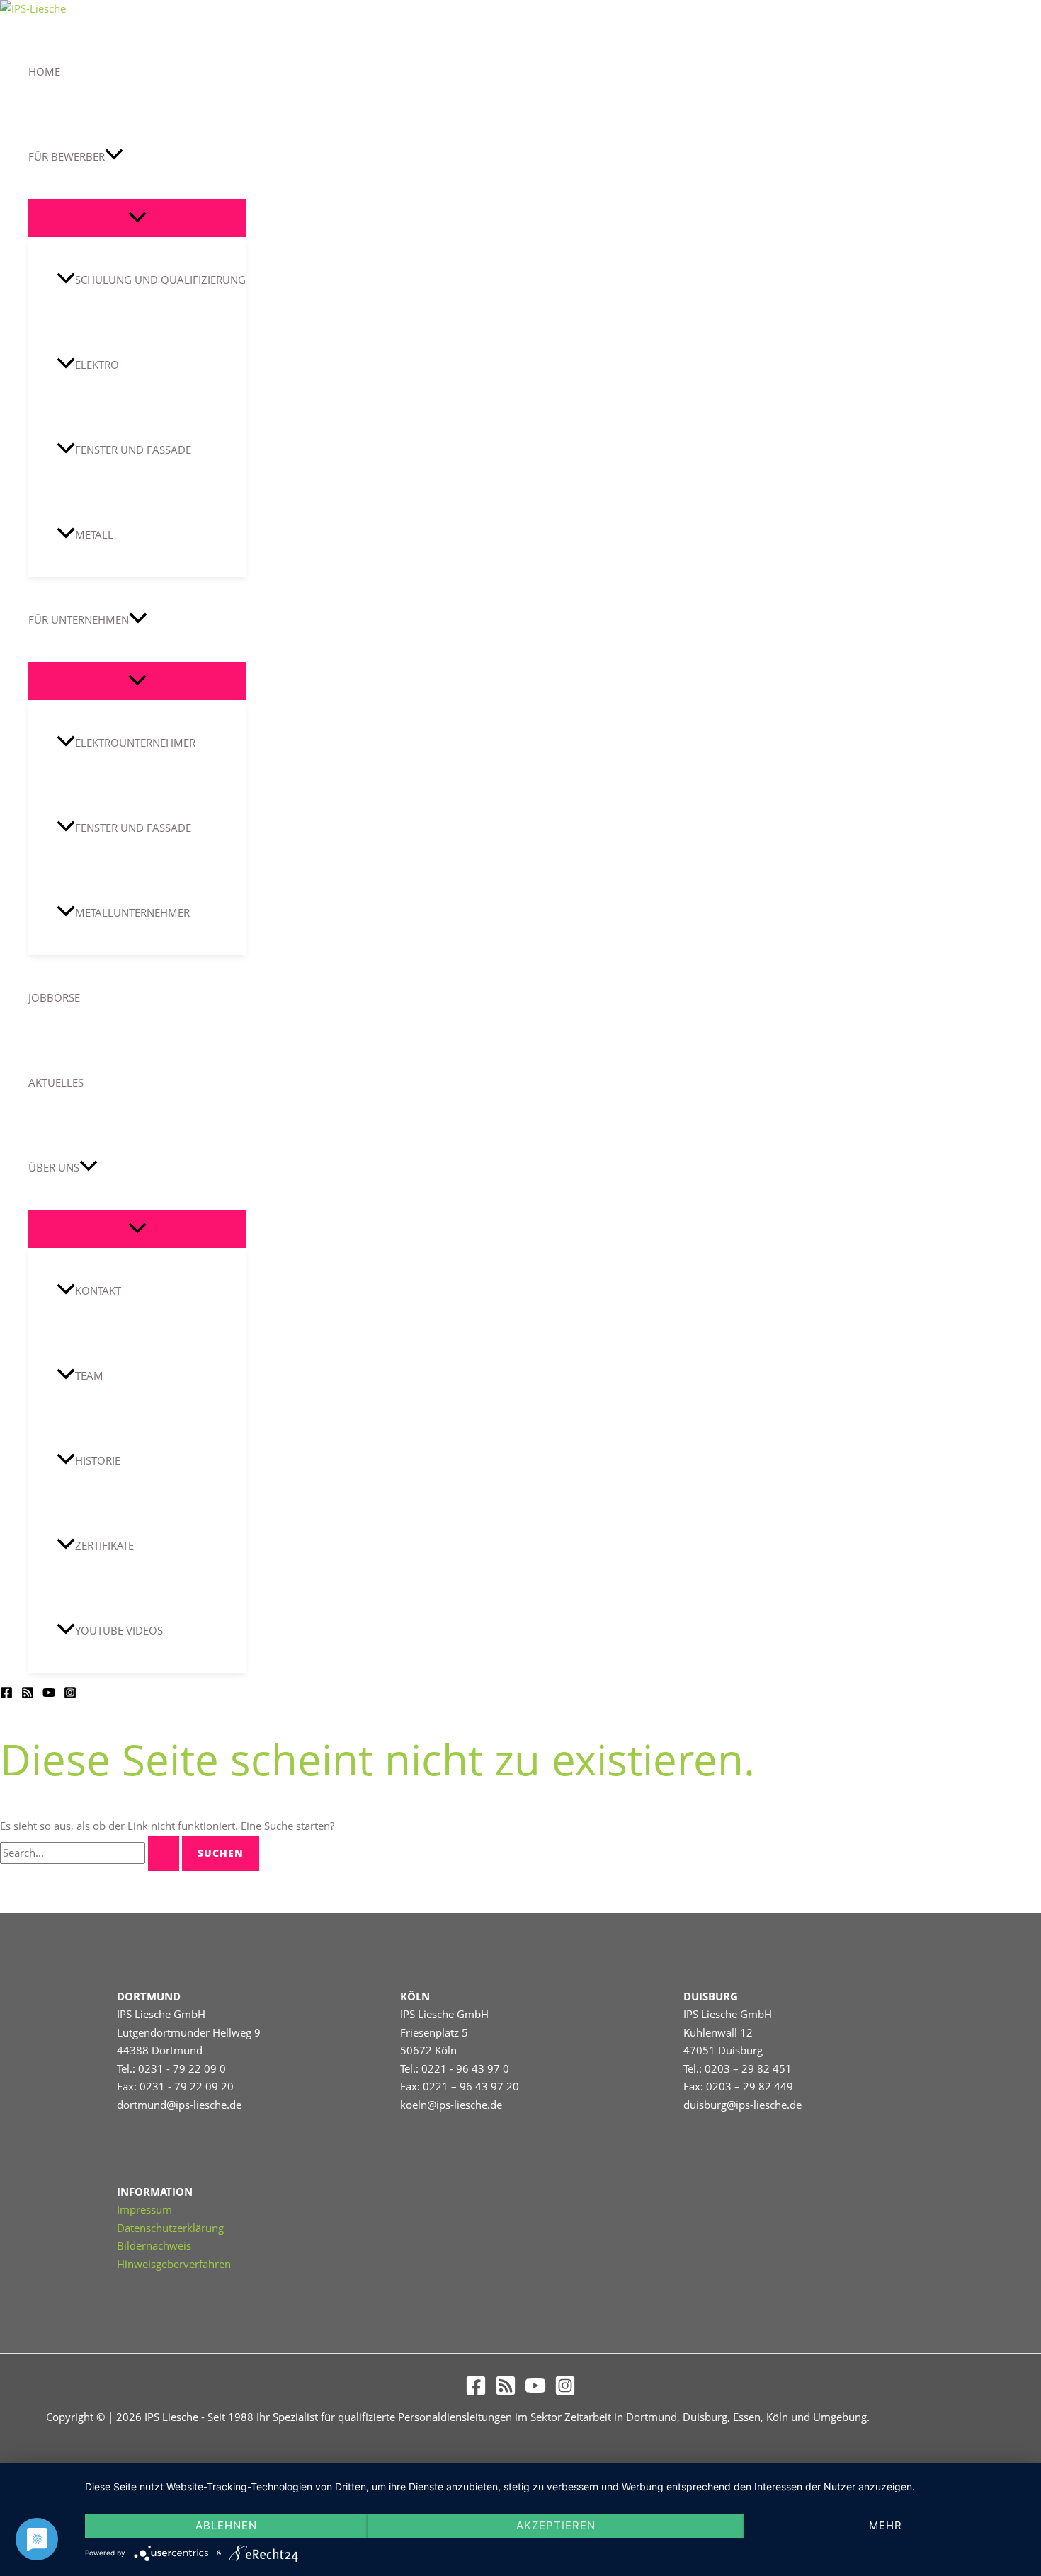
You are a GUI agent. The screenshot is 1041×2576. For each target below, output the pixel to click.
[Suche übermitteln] (164, 1853)
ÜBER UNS (54, 1167)
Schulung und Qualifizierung (160, 280)
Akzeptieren (556, 2525)
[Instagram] (70, 1695)
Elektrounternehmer (135, 743)
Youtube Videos (119, 1630)
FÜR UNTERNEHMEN (79, 619)
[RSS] (28, 1695)
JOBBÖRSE (54, 997)
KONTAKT (98, 1290)
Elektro (97, 365)
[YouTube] (49, 1695)
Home (44, 71)
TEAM (89, 1375)
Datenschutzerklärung (170, 2228)
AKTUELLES (56, 1082)
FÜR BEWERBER (67, 156)
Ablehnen (226, 2525)
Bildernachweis (154, 2245)
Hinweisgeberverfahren (174, 2264)
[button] (114, 156)
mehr (886, 2525)
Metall (94, 534)
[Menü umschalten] (137, 218)
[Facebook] (6, 1695)
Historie (98, 1460)
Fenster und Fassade (133, 450)
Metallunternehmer (132, 912)
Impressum (144, 2209)
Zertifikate (104, 1545)
